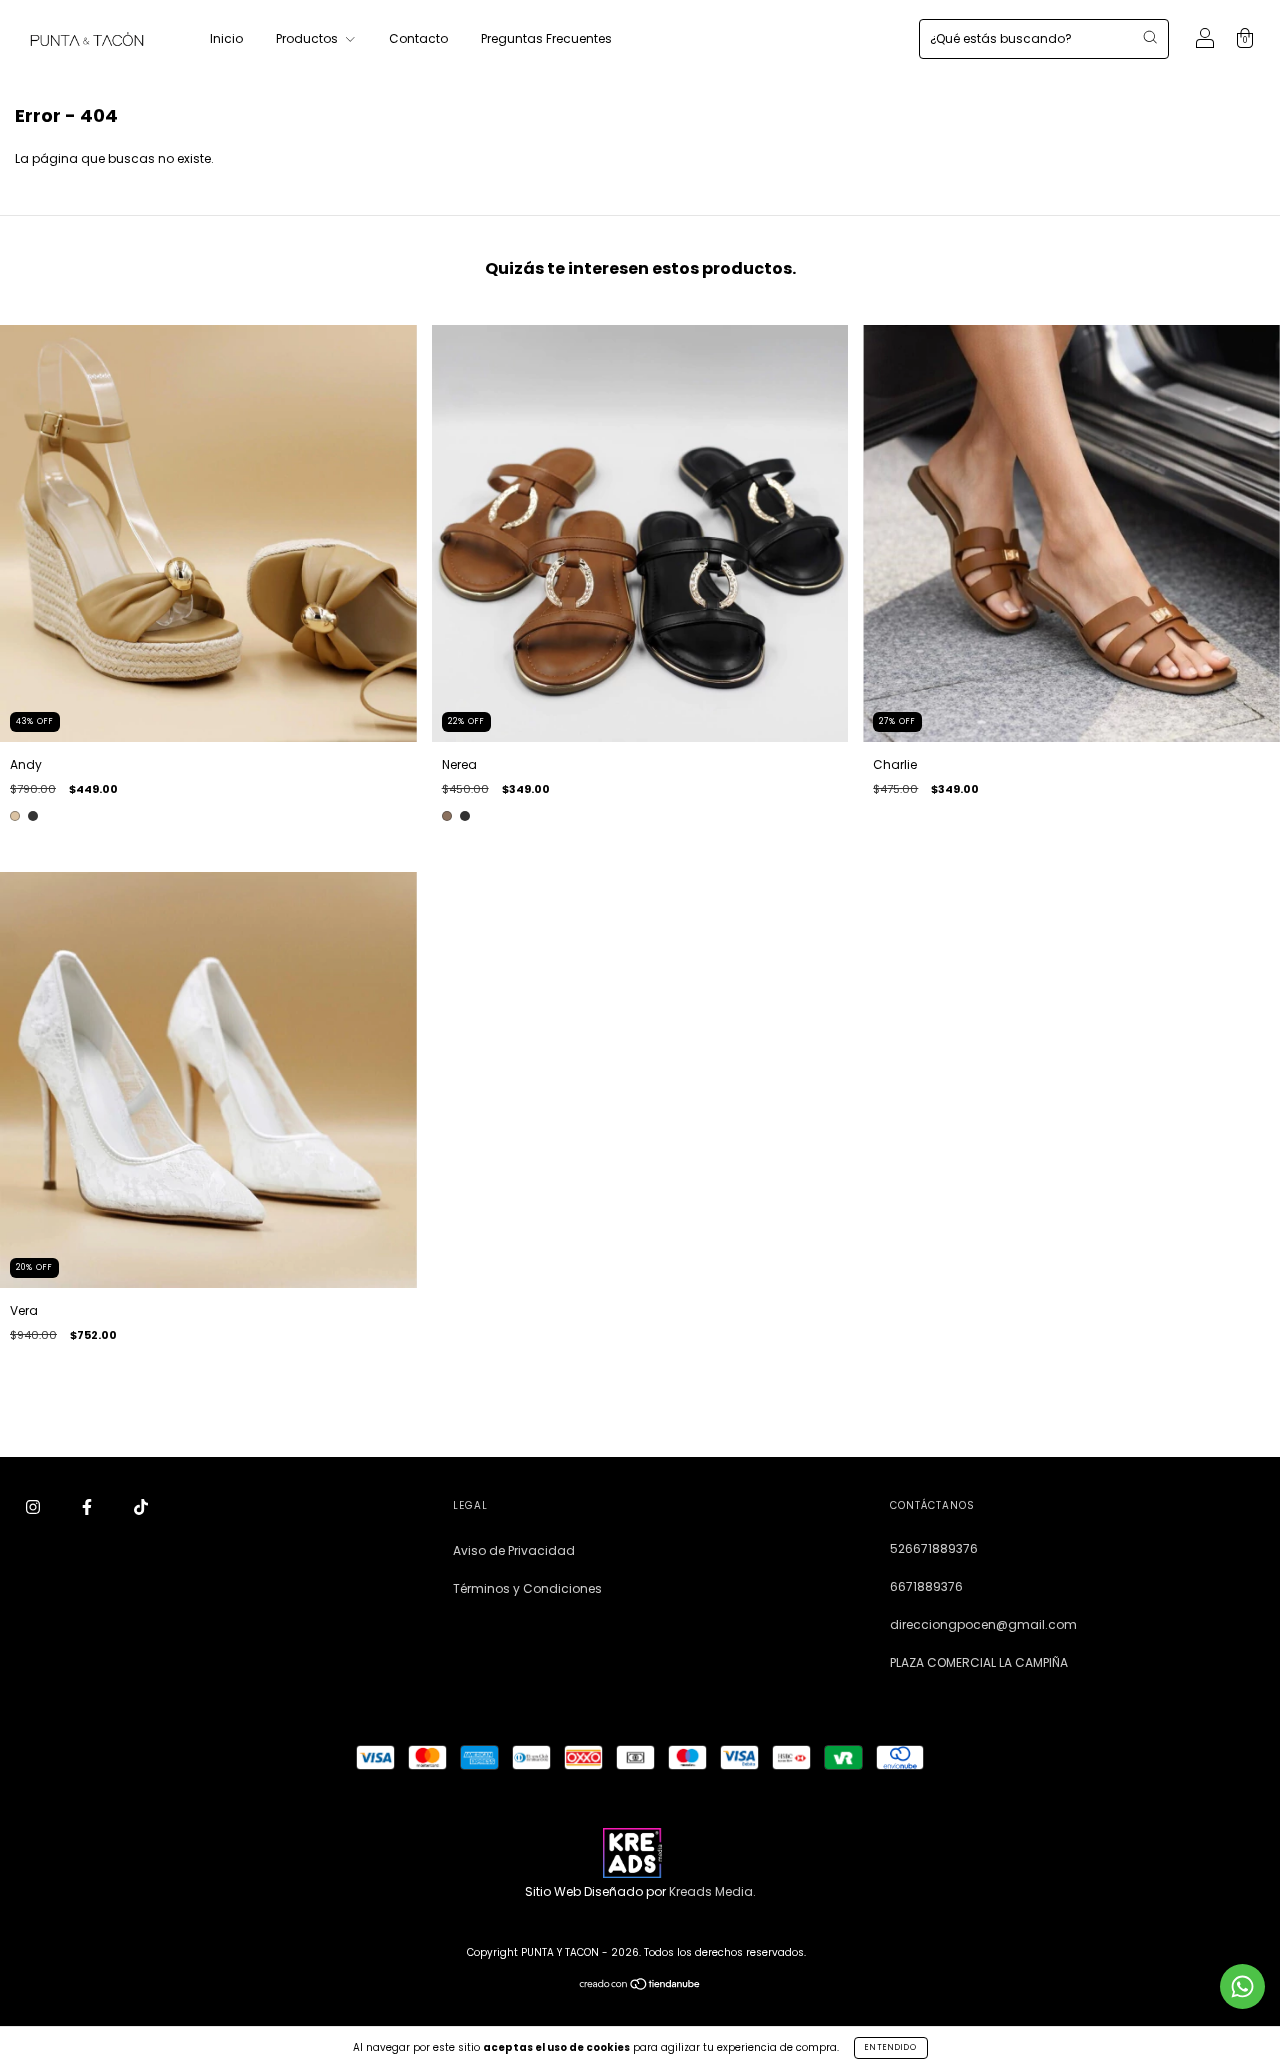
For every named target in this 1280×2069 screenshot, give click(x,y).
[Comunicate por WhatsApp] (1242, 1986)
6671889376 (926, 1586)
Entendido (891, 2047)
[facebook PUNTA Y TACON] (88, 1506)
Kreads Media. (712, 1891)
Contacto (418, 38)
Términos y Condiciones (527, 1588)
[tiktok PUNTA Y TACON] (141, 1506)
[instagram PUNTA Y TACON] (34, 1506)
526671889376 (934, 1548)
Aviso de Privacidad (514, 1550)
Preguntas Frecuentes (546, 38)
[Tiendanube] (640, 1986)
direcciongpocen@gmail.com (983, 1624)
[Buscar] (1150, 37)
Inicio (226, 38)
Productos (308, 38)
